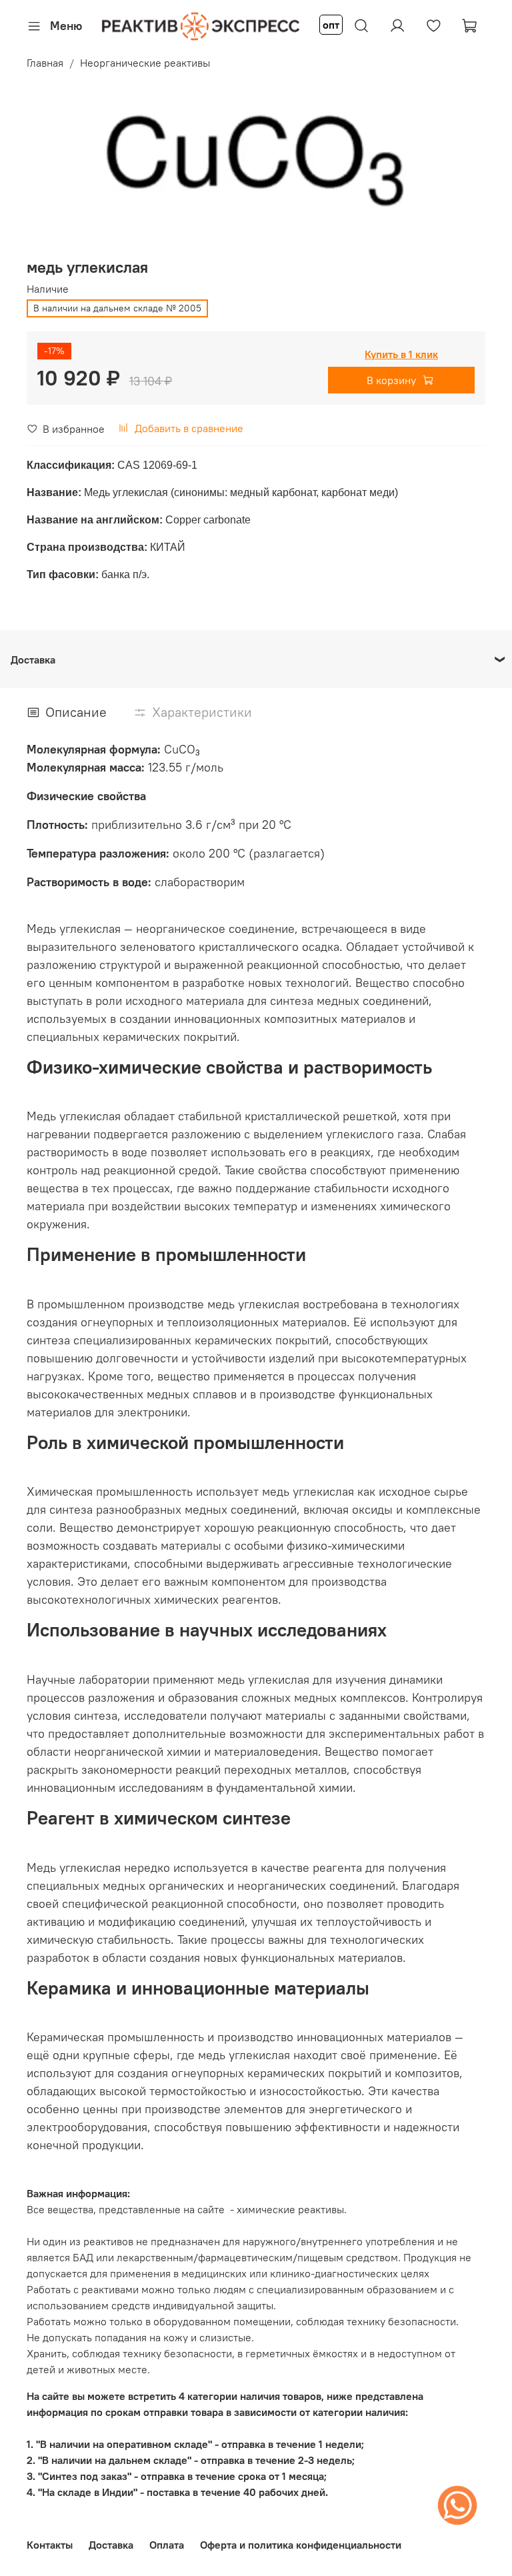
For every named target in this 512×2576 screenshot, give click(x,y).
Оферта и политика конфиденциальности (301, 2545)
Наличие (48, 289)
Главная (45, 63)
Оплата (167, 2545)
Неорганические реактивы (145, 63)
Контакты (50, 2545)
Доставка (111, 2545)
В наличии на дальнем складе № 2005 (117, 308)
